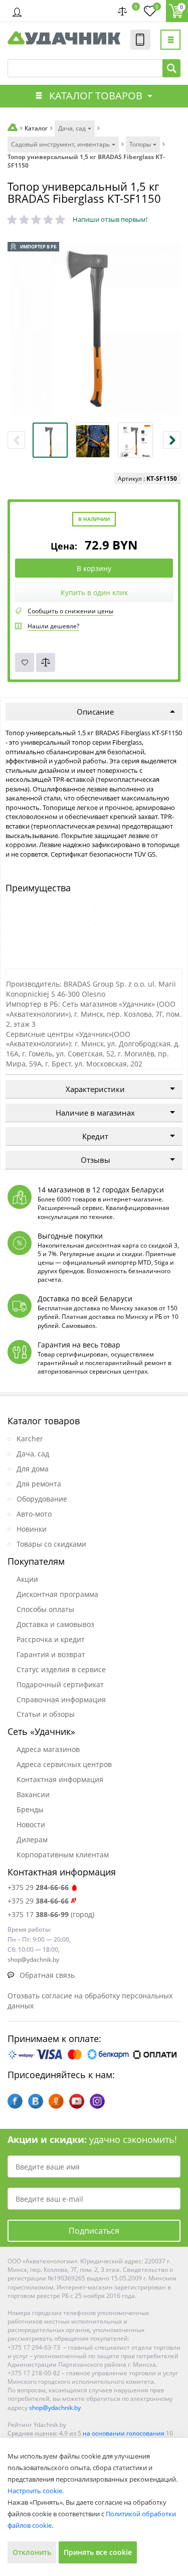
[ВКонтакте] (36, 2101)
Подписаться (94, 2231)
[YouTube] (77, 2101)
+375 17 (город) (51, 1914)
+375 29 (38, 1887)
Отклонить (32, 2552)
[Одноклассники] (56, 2101)
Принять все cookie (98, 2552)
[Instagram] (97, 2101)
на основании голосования (124, 2433)
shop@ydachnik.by (55, 2408)
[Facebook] (15, 2101)
